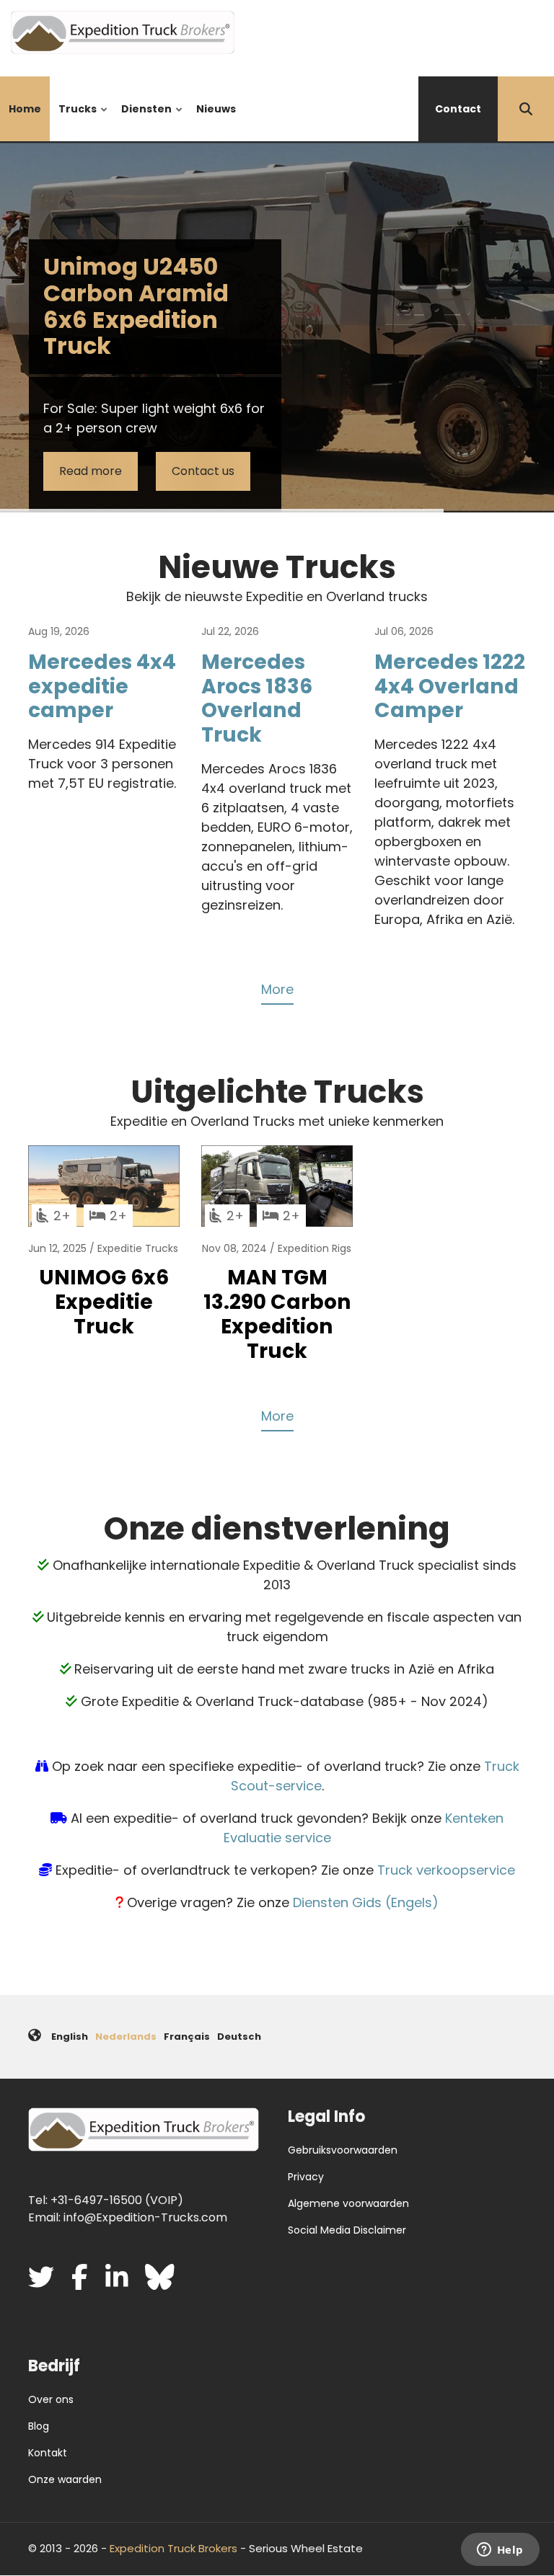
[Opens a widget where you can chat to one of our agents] (500, 2551)
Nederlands (126, 2037)
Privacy (306, 2177)
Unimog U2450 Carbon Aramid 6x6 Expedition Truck (136, 306)
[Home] (123, 31)
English (70, 2037)
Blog (39, 2426)
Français (187, 2037)
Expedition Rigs (315, 1248)
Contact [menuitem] (458, 109)
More (277, 989)
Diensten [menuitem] (143, 121)
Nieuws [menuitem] (216, 109)
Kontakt (48, 2453)
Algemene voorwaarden (348, 2203)
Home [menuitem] (25, 109)
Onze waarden (65, 2479)
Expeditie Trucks (138, 1248)
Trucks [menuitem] (74, 121)
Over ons (51, 2399)
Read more (91, 471)
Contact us (203, 471)
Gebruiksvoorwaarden (343, 2150)
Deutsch (239, 2037)
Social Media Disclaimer (347, 2230)
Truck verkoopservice (446, 1870)
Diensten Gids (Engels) (366, 1902)
